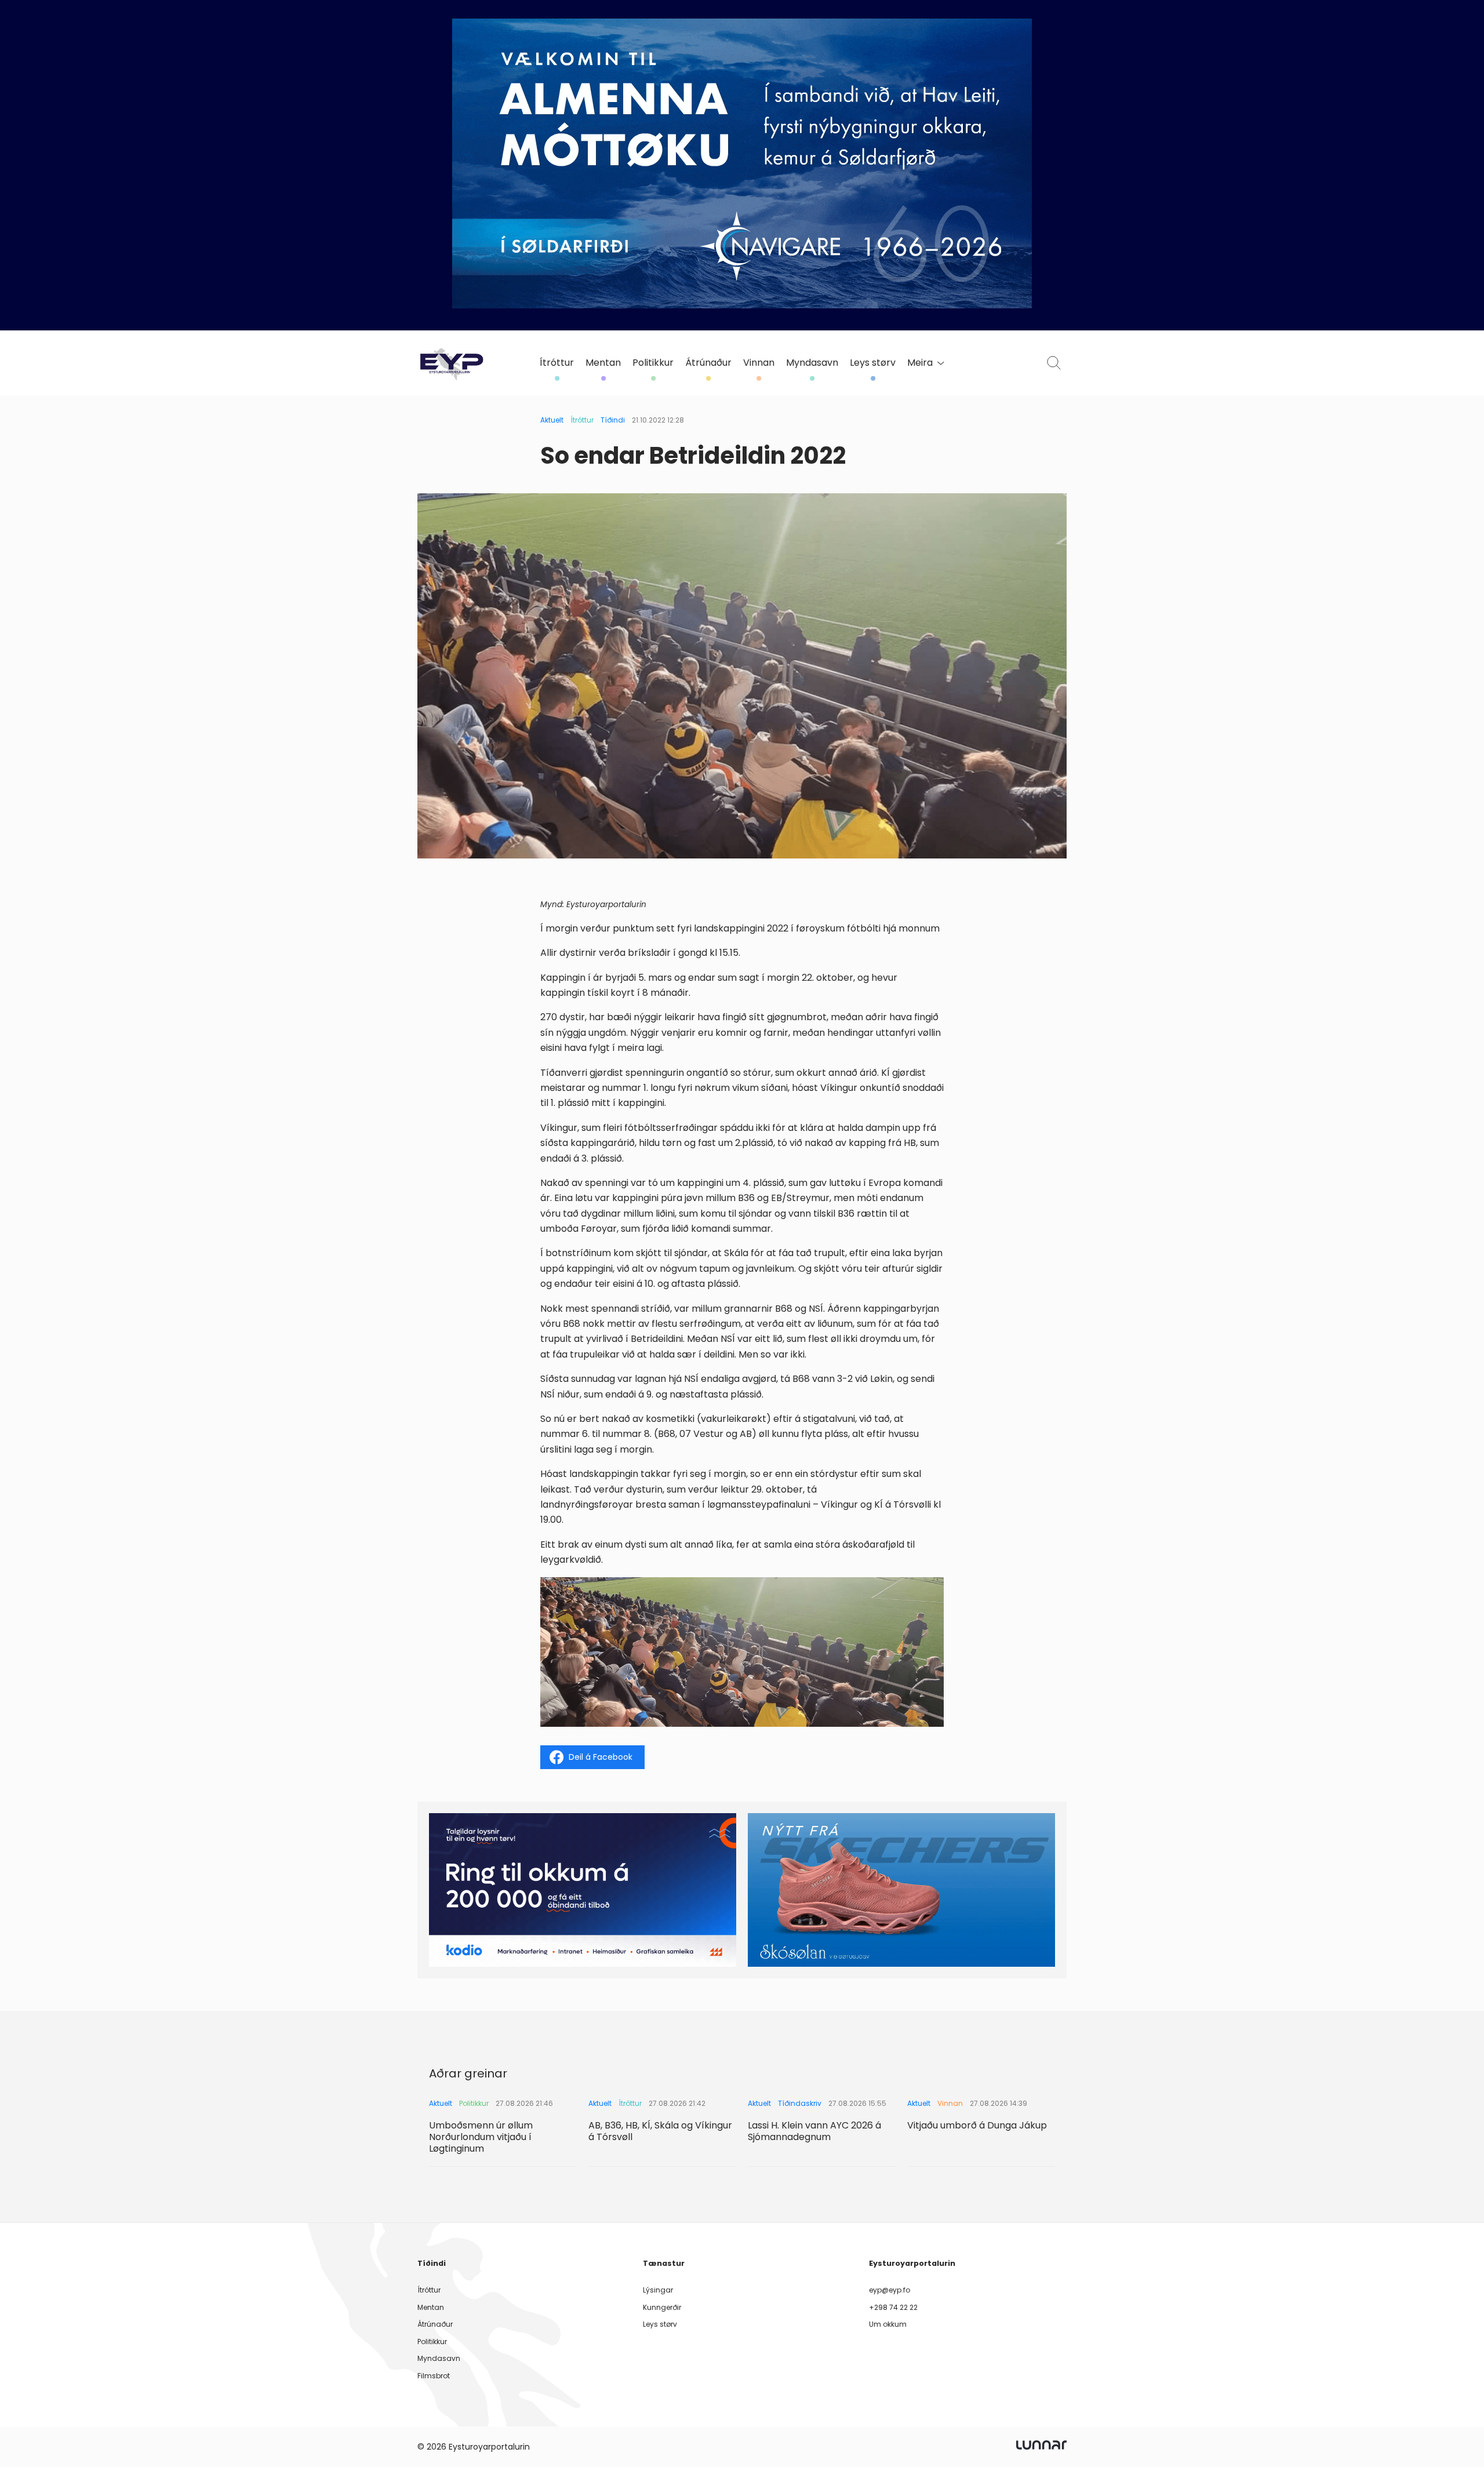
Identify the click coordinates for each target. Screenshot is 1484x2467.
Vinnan (759, 363)
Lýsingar (658, 2290)
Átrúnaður (708, 363)
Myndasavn (812, 363)
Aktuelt (552, 420)
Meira (920, 363)
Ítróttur (557, 363)
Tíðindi (613, 420)
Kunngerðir (662, 2307)
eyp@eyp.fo (890, 2290)
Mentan (603, 363)
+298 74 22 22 (893, 2307)
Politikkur (653, 363)
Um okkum (888, 2324)
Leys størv (873, 363)
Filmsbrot (434, 2376)
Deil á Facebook (601, 1757)
